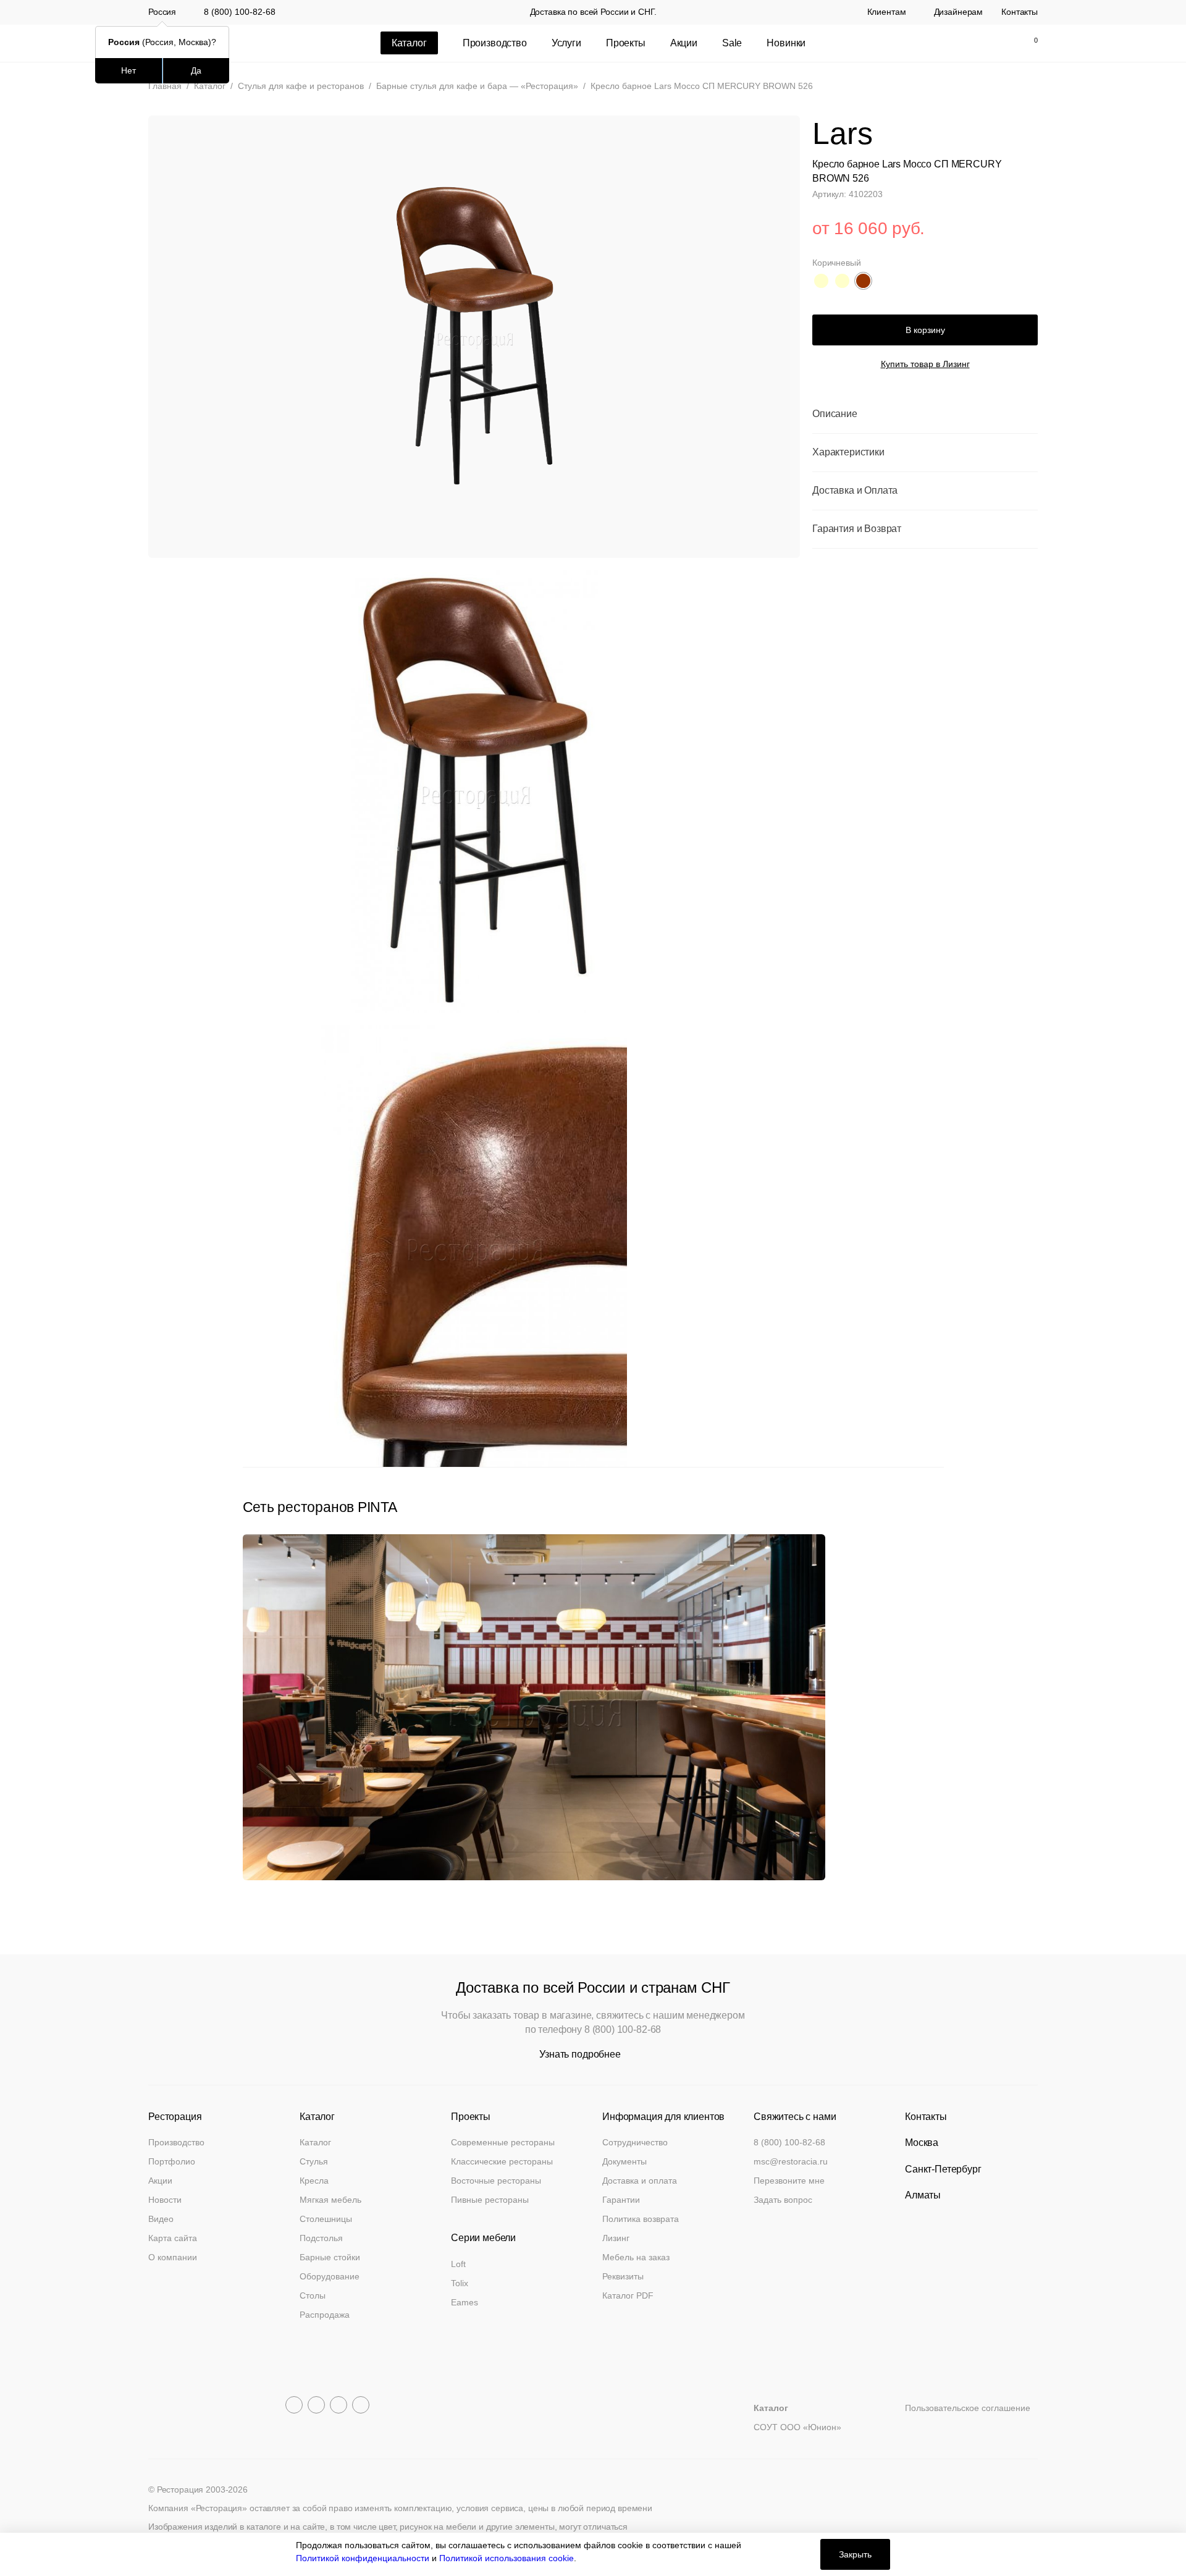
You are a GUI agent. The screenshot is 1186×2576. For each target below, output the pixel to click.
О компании (173, 2257)
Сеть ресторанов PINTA (320, 1507)
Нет (128, 70)
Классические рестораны (502, 2161)
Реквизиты (623, 2276)
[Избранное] (1001, 43)
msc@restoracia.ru (791, 2161)
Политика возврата (641, 2219)
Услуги (566, 43)
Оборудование (330, 2276)
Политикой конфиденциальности (363, 2558)
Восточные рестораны (496, 2181)
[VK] (339, 2405)
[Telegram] (294, 2405)
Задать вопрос (783, 2200)
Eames (465, 2302)
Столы (313, 2295)
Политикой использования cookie (507, 2558)
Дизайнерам (959, 12)
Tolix (460, 2283)
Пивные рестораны (490, 2200)
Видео (161, 2219)
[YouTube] (316, 2405)
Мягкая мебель (330, 2200)
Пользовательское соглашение (968, 2408)
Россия (162, 12)
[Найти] (975, 43)
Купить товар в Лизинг (925, 364)
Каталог (315, 2142)
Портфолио (172, 2161)
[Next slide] (937, 1480)
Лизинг (616, 2238)
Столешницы (326, 2219)
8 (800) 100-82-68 (240, 12)
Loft (458, 2264)
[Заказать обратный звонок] (923, 43)
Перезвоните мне (789, 2181)
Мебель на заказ (636, 2257)
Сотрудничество (635, 2142)
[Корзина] (1029, 43)
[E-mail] (949, 43)
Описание (835, 414)
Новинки (786, 43)
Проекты (626, 43)
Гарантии (621, 2200)
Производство (495, 43)
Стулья (314, 2161)
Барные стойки (330, 2257)
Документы (625, 2161)
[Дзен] (361, 2405)
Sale (732, 43)
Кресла (314, 2181)
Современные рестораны (503, 2142)
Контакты (1020, 12)
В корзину (925, 329)
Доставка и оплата (640, 2181)
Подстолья (321, 2238)
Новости (165, 2200)
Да (196, 70)
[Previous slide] (910, 1480)
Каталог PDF (628, 2295)
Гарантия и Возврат (857, 529)
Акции (684, 43)
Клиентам (887, 12)
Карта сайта (173, 2238)
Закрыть (855, 2554)
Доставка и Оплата (855, 490)
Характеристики (848, 452)
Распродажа (325, 2315)
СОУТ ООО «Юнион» (797, 2427)
